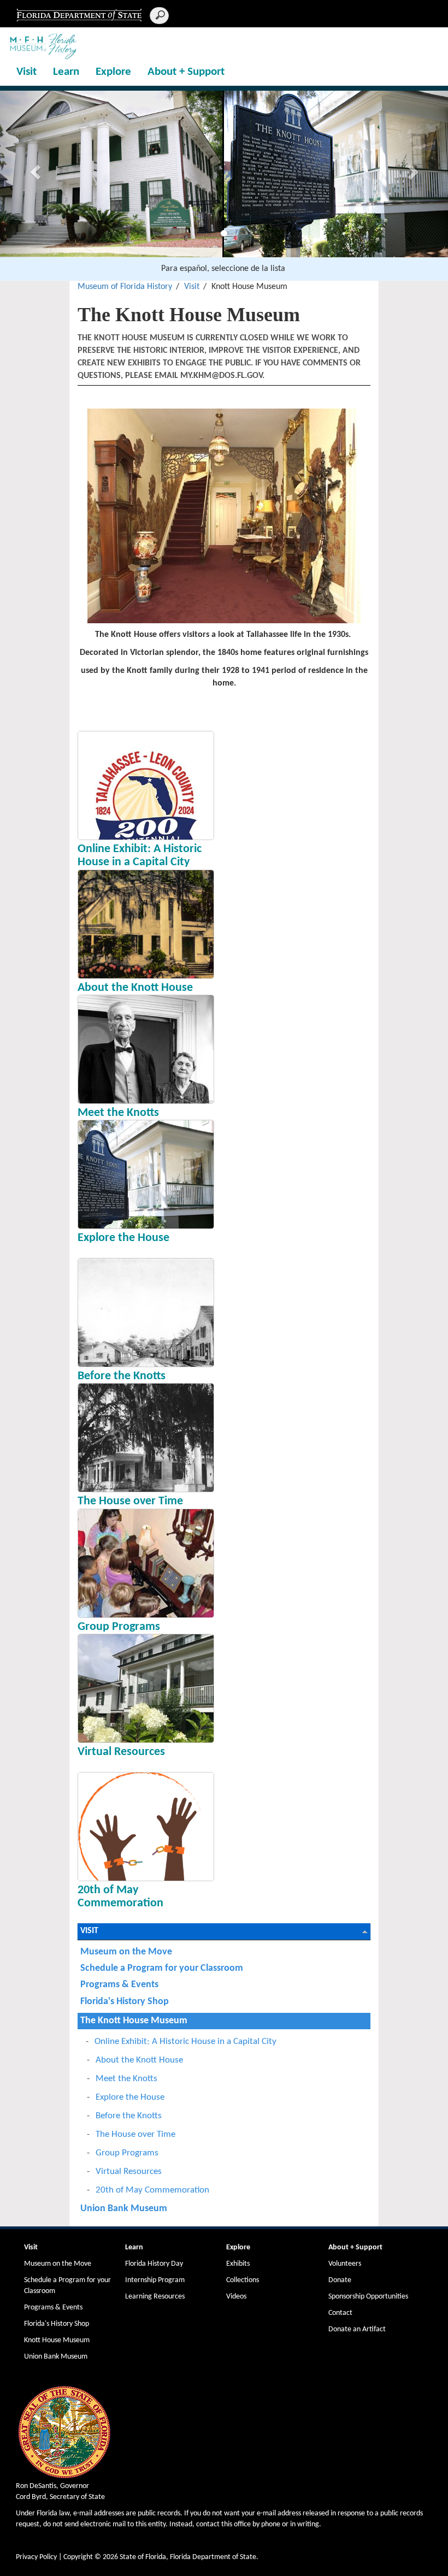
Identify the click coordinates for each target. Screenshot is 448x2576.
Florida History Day (154, 2264)
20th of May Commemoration (120, 1897)
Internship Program (155, 2280)
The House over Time (130, 1501)
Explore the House (123, 1238)
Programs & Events (119, 1985)
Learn (66, 72)
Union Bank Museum (124, 2209)
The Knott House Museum (134, 2021)
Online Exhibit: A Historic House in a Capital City (140, 856)
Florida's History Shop (125, 2002)
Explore (113, 72)
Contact (340, 2313)
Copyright (78, 2557)
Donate (340, 2280)
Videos (236, 2297)
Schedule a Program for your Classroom (162, 1968)
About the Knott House (135, 988)
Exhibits (238, 2264)
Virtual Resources (121, 1752)
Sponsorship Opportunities (368, 2297)
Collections (243, 2280)
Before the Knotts (122, 1376)
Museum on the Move (126, 1952)
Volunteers (345, 2264)
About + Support (186, 72)
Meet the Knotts (118, 1113)
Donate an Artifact (357, 2329)
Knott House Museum (57, 2340)
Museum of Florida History (125, 287)
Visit (26, 72)
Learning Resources (155, 2297)
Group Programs (119, 1627)
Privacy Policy (36, 2557)
